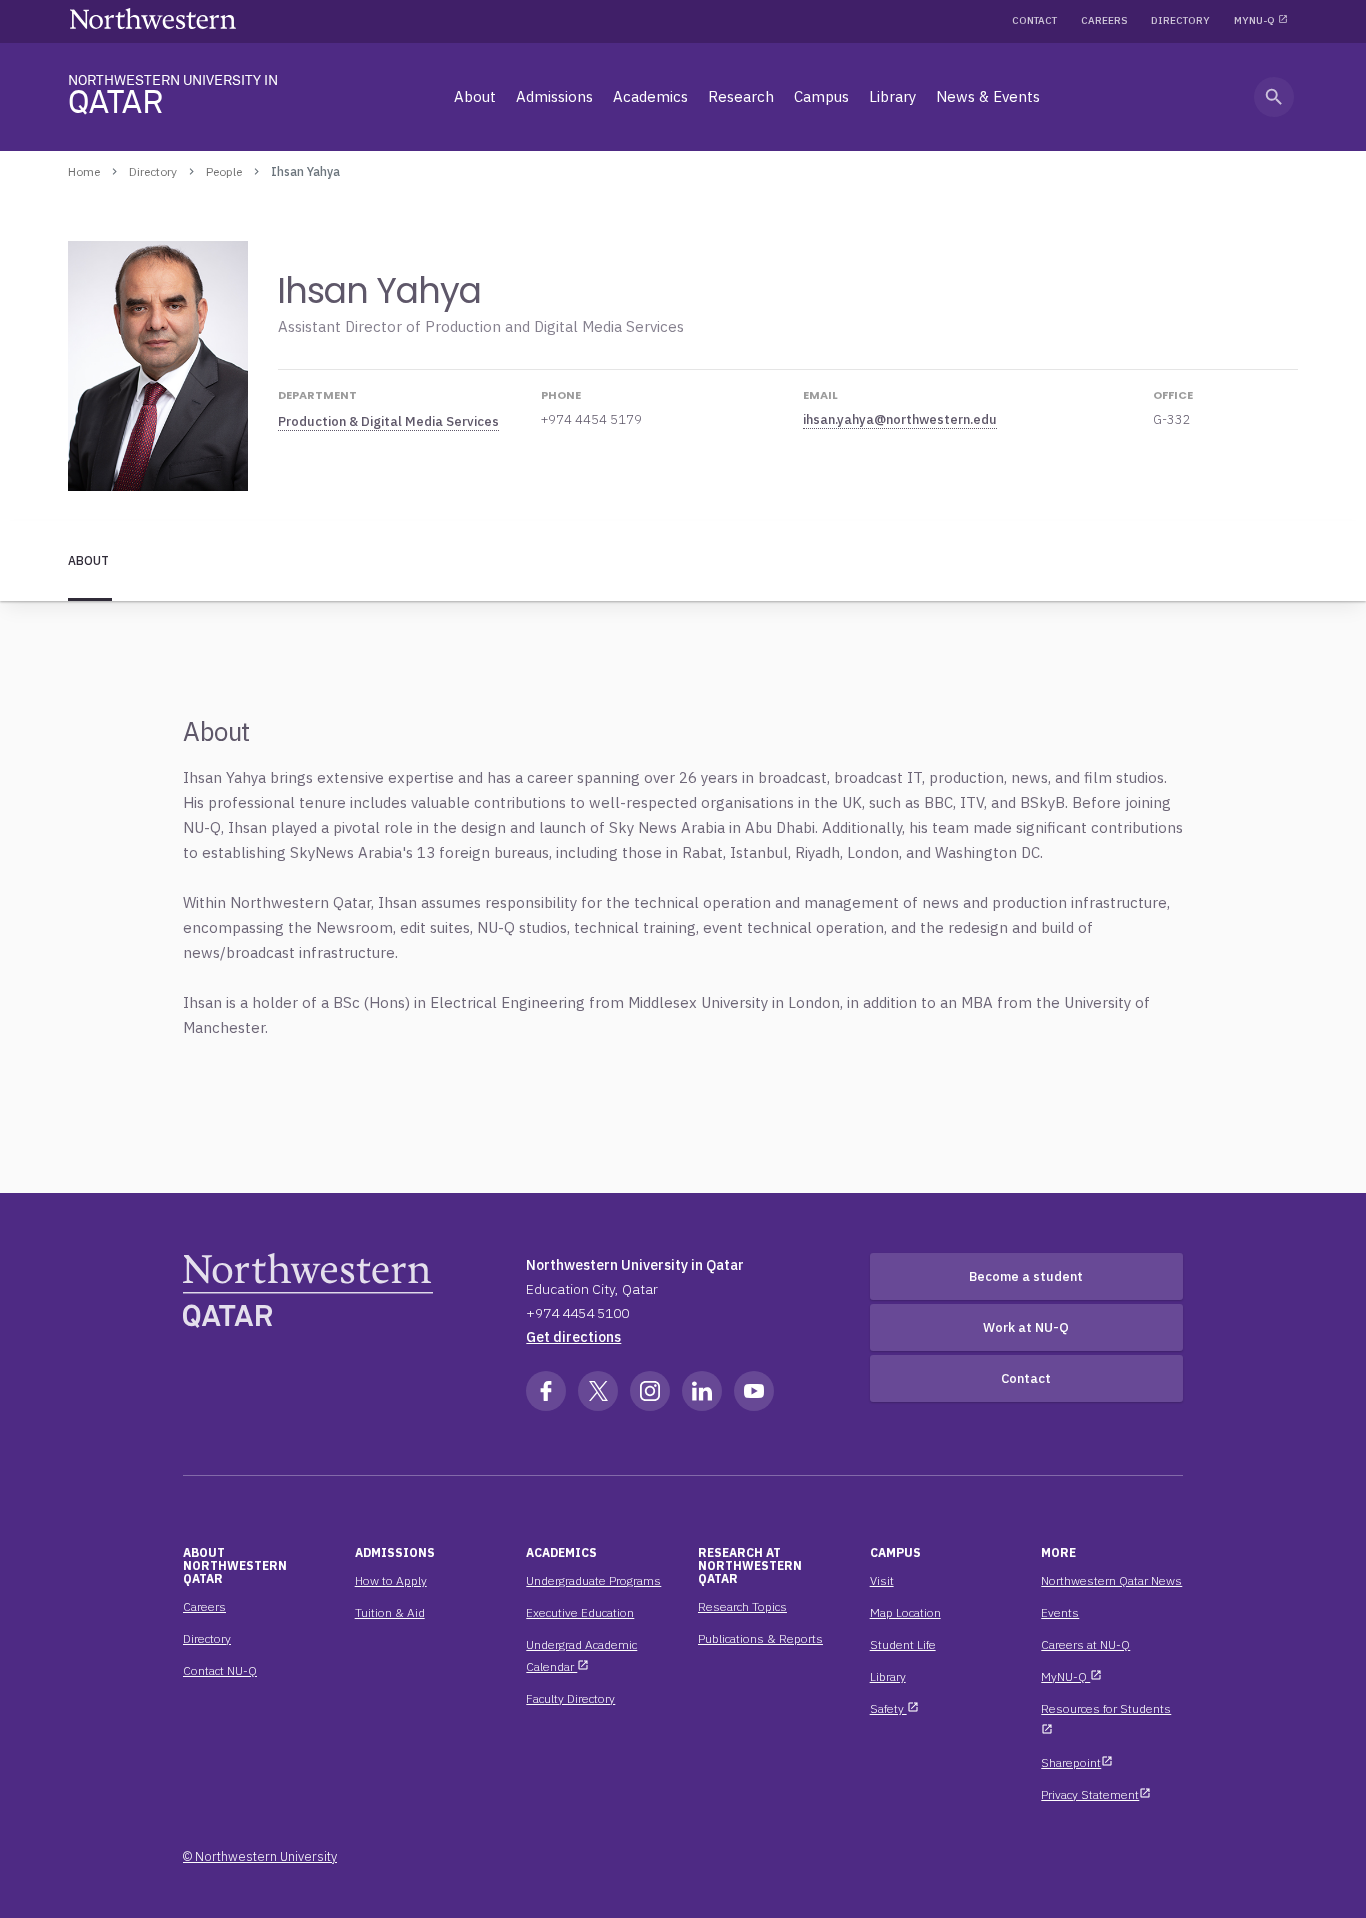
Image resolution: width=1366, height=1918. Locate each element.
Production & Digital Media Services (388, 421)
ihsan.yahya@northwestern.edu (900, 419)
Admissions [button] (554, 96)
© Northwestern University (260, 1856)
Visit (882, 1580)
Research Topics (742, 1606)
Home (84, 171)
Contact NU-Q (220, 1670)
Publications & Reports (760, 1638)
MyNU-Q (1254, 20)
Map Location (905, 1612)
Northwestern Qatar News (1111, 1580)
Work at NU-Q (1026, 1327)
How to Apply (391, 1580)
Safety (894, 1708)
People (224, 171)
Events (1060, 1612)
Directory (1180, 20)
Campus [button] (821, 96)
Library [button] (892, 96)
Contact (1034, 20)
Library (888, 1676)
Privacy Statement (1096, 1794)
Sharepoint (1077, 1762)
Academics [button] (650, 96)
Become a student (1026, 1276)
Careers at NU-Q (1085, 1644)
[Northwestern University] (153, 18)
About (88, 560)
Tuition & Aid (390, 1612)
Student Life (903, 1644)
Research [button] (741, 96)
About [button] (475, 96)
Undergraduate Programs (593, 1580)
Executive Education (580, 1612)
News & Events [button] (988, 96)
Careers (1104, 20)
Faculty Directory (570, 1698)
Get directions (573, 1337)
